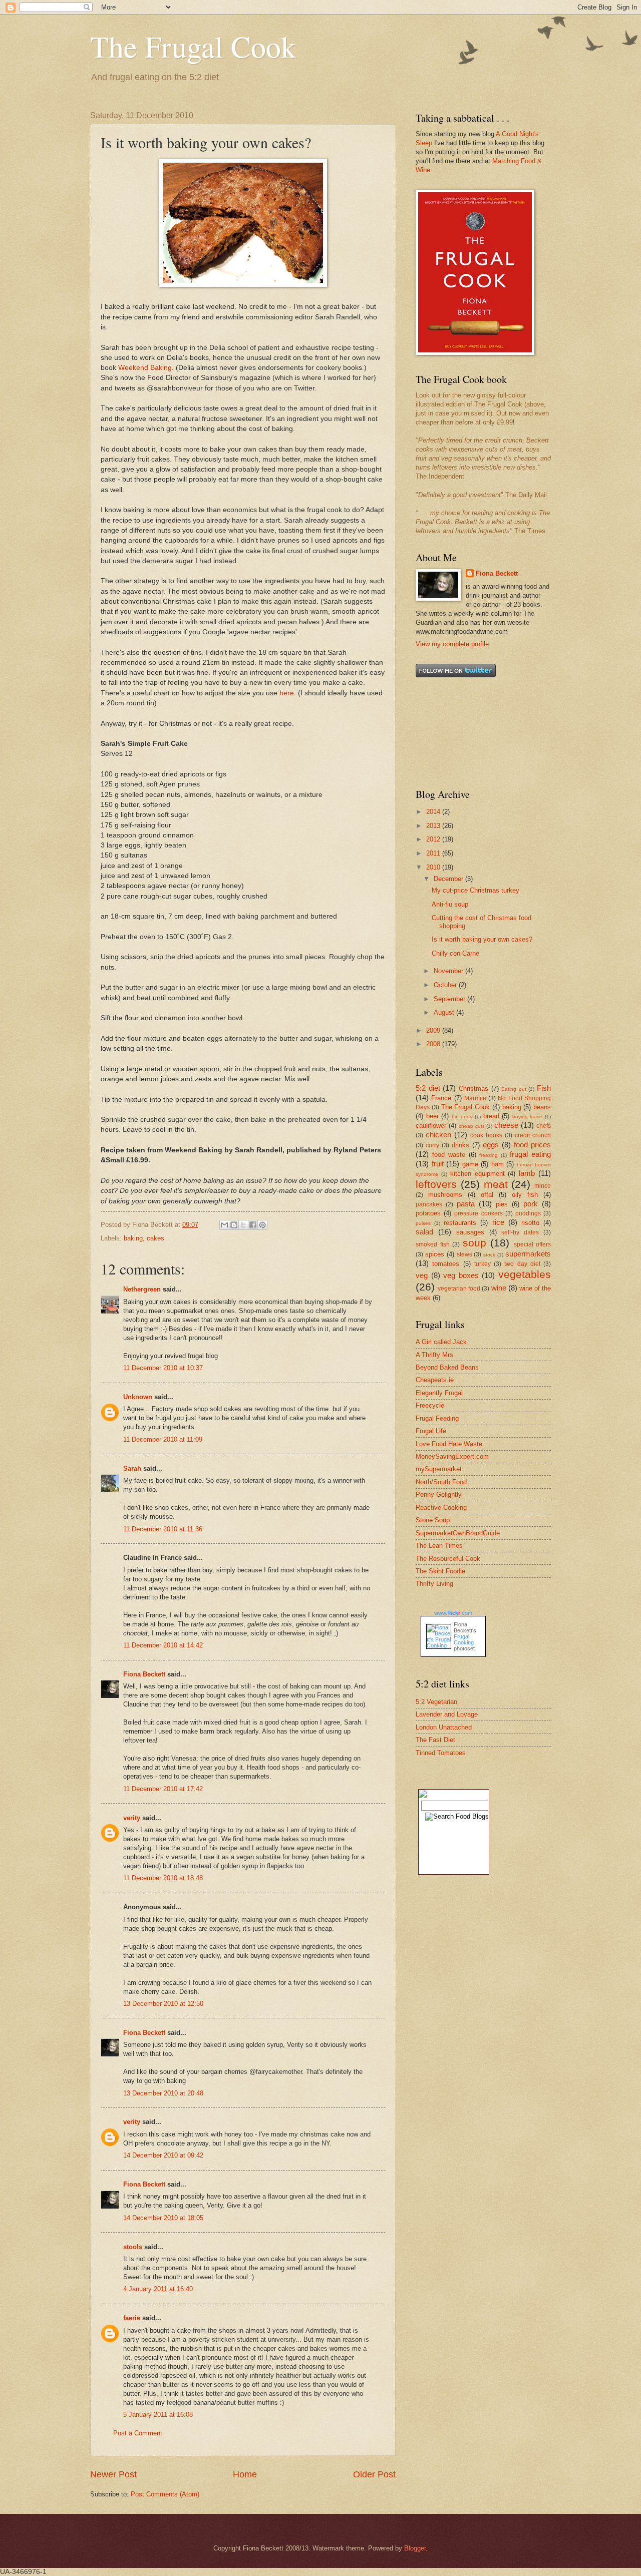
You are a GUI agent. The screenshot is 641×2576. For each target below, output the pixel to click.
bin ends (462, 1117)
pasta (466, 1204)
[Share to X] (243, 1225)
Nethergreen (142, 1289)
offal (487, 1195)
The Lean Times (439, 1546)
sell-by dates (520, 1232)
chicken (438, 1135)
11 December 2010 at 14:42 (163, 1645)
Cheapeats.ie (435, 1380)
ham (498, 1164)
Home (245, 2474)
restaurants (460, 1223)
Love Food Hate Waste (449, 1444)
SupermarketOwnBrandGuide (458, 1533)
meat (496, 1184)
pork (531, 1204)
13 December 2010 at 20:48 (163, 2093)
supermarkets (528, 1254)
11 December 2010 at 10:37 (163, 1368)
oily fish (525, 1195)
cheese (506, 1125)
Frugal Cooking (464, 1639)
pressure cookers (478, 1213)
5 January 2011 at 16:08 (158, 2415)
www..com (453, 1613)
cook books (486, 1135)
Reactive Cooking (441, 1508)
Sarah (132, 1468)
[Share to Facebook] (253, 1225)
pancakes (429, 1204)
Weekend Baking (145, 368)
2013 (434, 826)
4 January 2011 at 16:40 (158, 2289)
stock (489, 1255)
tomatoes (446, 1264)
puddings (528, 1213)
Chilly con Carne (455, 953)
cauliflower (431, 1126)
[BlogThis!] (234, 1225)
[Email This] (224, 1225)
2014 (434, 812)
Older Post (374, 2474)
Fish (544, 1088)
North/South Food (441, 1482)
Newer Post (113, 2474)
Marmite (475, 1098)
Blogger (415, 2548)
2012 (434, 839)
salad (424, 1232)
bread (491, 1116)
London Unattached (444, 1727)
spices (435, 1254)
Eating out (514, 1089)
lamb (527, 1173)
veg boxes (461, 1275)
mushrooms (445, 1195)
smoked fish (433, 1244)
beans (542, 1107)
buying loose (528, 1117)
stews (464, 1254)
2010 (434, 867)
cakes (155, 1238)
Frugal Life (431, 1431)
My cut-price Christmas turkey (475, 890)
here (287, 693)
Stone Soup (433, 1520)
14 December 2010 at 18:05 (163, 2218)
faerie (132, 2318)
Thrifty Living (434, 1584)
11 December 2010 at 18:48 (163, 1878)
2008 (434, 1044)
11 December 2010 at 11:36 (163, 1529)
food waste (449, 1155)
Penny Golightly (439, 1494)
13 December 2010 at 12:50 (163, 2004)
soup (474, 1243)
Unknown (138, 1397)
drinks (460, 1145)
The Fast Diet (435, 1740)
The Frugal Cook (193, 46)
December (449, 879)
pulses (423, 1223)
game (470, 1164)
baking (133, 1238)
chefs (544, 1126)
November (449, 971)
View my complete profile (452, 644)
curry (432, 1145)
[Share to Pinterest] (262, 1225)
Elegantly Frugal (439, 1393)
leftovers (436, 1184)
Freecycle (430, 1405)
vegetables (525, 1274)
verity (132, 1818)
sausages (470, 1232)
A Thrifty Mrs (434, 1355)
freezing (489, 1155)
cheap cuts (472, 1126)
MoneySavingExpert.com (452, 1456)
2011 (434, 853)
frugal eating (530, 1154)
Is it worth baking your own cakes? (482, 939)
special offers (533, 1244)
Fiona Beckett (144, 1674)
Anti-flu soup (450, 904)
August (445, 1012)
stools (133, 2247)
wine (499, 1288)
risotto (530, 1223)
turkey (483, 1264)
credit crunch (533, 1135)
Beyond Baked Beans (447, 1367)
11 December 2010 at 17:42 (163, 1789)
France (441, 1098)
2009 (434, 1030)
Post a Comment (138, 2433)
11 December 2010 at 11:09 (163, 1439)
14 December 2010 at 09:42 (163, 2155)
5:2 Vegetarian (436, 1702)
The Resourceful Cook (448, 1559)
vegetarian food (459, 1289)
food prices (532, 1145)
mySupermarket (439, 1469)
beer (432, 1116)
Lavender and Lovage (447, 1714)
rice (498, 1222)
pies (502, 1204)
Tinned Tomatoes (441, 1753)
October (446, 985)
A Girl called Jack (441, 1342)
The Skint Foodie (440, 1571)
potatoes (428, 1213)
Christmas (473, 1089)
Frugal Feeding (437, 1418)
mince (543, 1186)
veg (422, 1275)
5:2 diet (428, 1088)
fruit (438, 1164)
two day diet (522, 1264)
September (450, 999)
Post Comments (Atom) (165, 2494)
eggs (491, 1145)
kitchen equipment (477, 1174)
